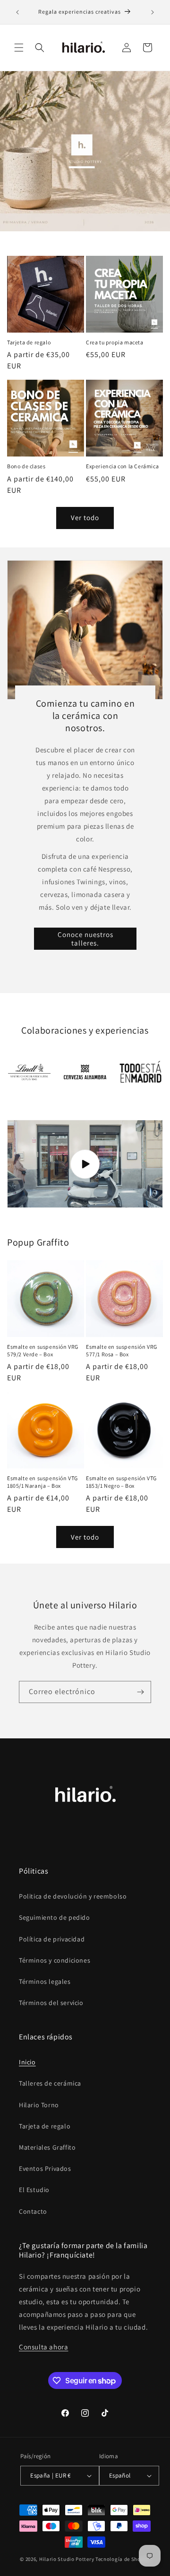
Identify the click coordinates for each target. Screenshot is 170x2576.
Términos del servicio (51, 2003)
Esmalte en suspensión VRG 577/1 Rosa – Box (122, 1350)
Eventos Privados (45, 2168)
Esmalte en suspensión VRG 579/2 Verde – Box (43, 1350)
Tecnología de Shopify (123, 2559)
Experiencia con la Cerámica (122, 466)
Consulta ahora (43, 2347)
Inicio (27, 2062)
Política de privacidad (52, 1939)
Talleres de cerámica (50, 2083)
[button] (19, 48)
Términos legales (45, 1981)
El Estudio (34, 2190)
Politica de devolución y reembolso (73, 1896)
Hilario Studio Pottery (67, 2559)
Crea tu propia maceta (115, 342)
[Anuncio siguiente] (153, 12)
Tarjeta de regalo (29, 342)
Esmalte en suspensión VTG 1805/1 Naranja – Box (42, 1482)
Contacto (33, 2211)
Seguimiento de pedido (55, 1917)
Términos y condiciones (55, 1960)
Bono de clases (26, 466)
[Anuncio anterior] (17, 12)
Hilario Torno (39, 2105)
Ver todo (85, 518)
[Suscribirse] (140, 1692)
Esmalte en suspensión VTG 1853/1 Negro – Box (121, 1482)
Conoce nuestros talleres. (85, 938)
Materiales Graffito (47, 2147)
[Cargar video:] (85, 1164)
